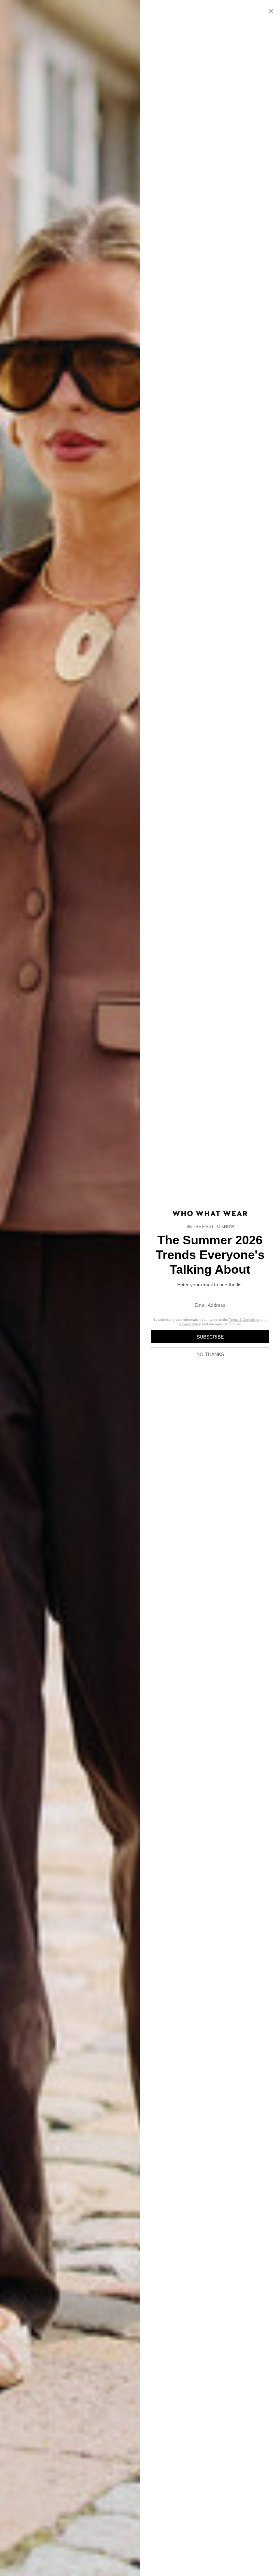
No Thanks (210, 1354)
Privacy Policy (190, 1324)
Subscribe (210, 1337)
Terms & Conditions (244, 1320)
